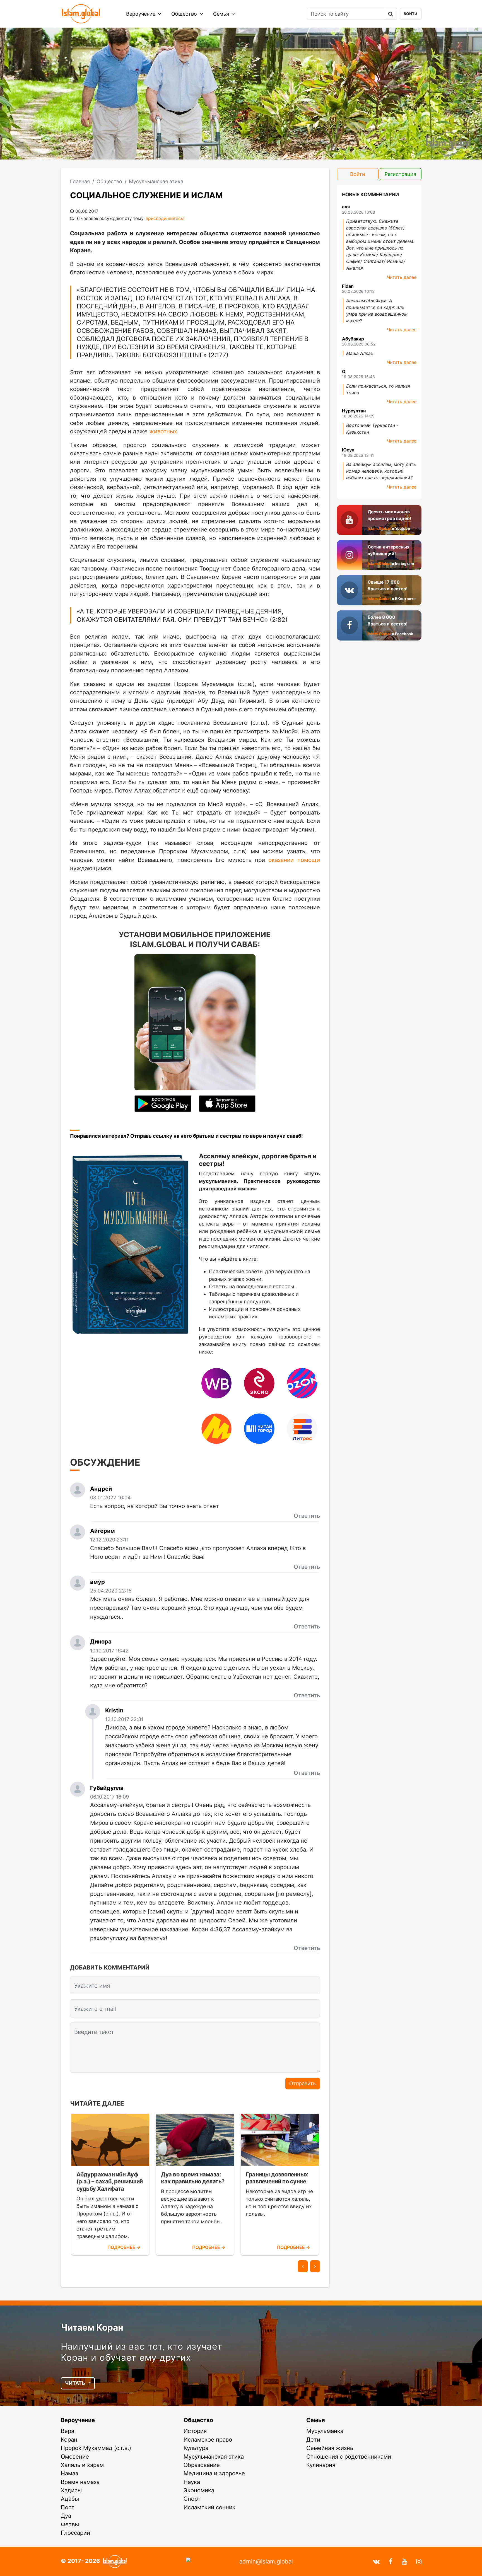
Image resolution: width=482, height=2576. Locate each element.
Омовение (75, 2457)
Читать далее (402, 277)
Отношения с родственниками (349, 2457)
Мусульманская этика (214, 2457)
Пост (68, 2507)
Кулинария (321, 2465)
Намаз (69, 2473)
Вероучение (141, 14)
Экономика (199, 2490)
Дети (313, 2440)
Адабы (70, 2499)
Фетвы (70, 2524)
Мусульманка (325, 2431)
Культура (196, 2448)
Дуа (66, 2516)
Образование (202, 2465)
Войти (410, 14)
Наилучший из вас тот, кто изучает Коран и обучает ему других (142, 2352)
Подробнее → (124, 2247)
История (195, 2431)
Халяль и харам (82, 2465)
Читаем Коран (92, 2327)
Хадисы (71, 2490)
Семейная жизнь (330, 2448)
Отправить (303, 2083)
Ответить (307, 1516)
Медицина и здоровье (214, 2473)
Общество (185, 14)
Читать (76, 2383)
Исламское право (208, 2440)
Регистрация (400, 174)
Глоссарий (75, 2533)
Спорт (192, 2499)
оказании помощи (294, 860)
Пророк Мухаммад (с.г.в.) (96, 2448)
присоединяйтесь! (165, 218)
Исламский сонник (209, 2507)
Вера (68, 2431)
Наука (192, 2482)
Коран (69, 2440)
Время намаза (80, 2482)
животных (163, 431)
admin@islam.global (266, 2561)
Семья (222, 14)
